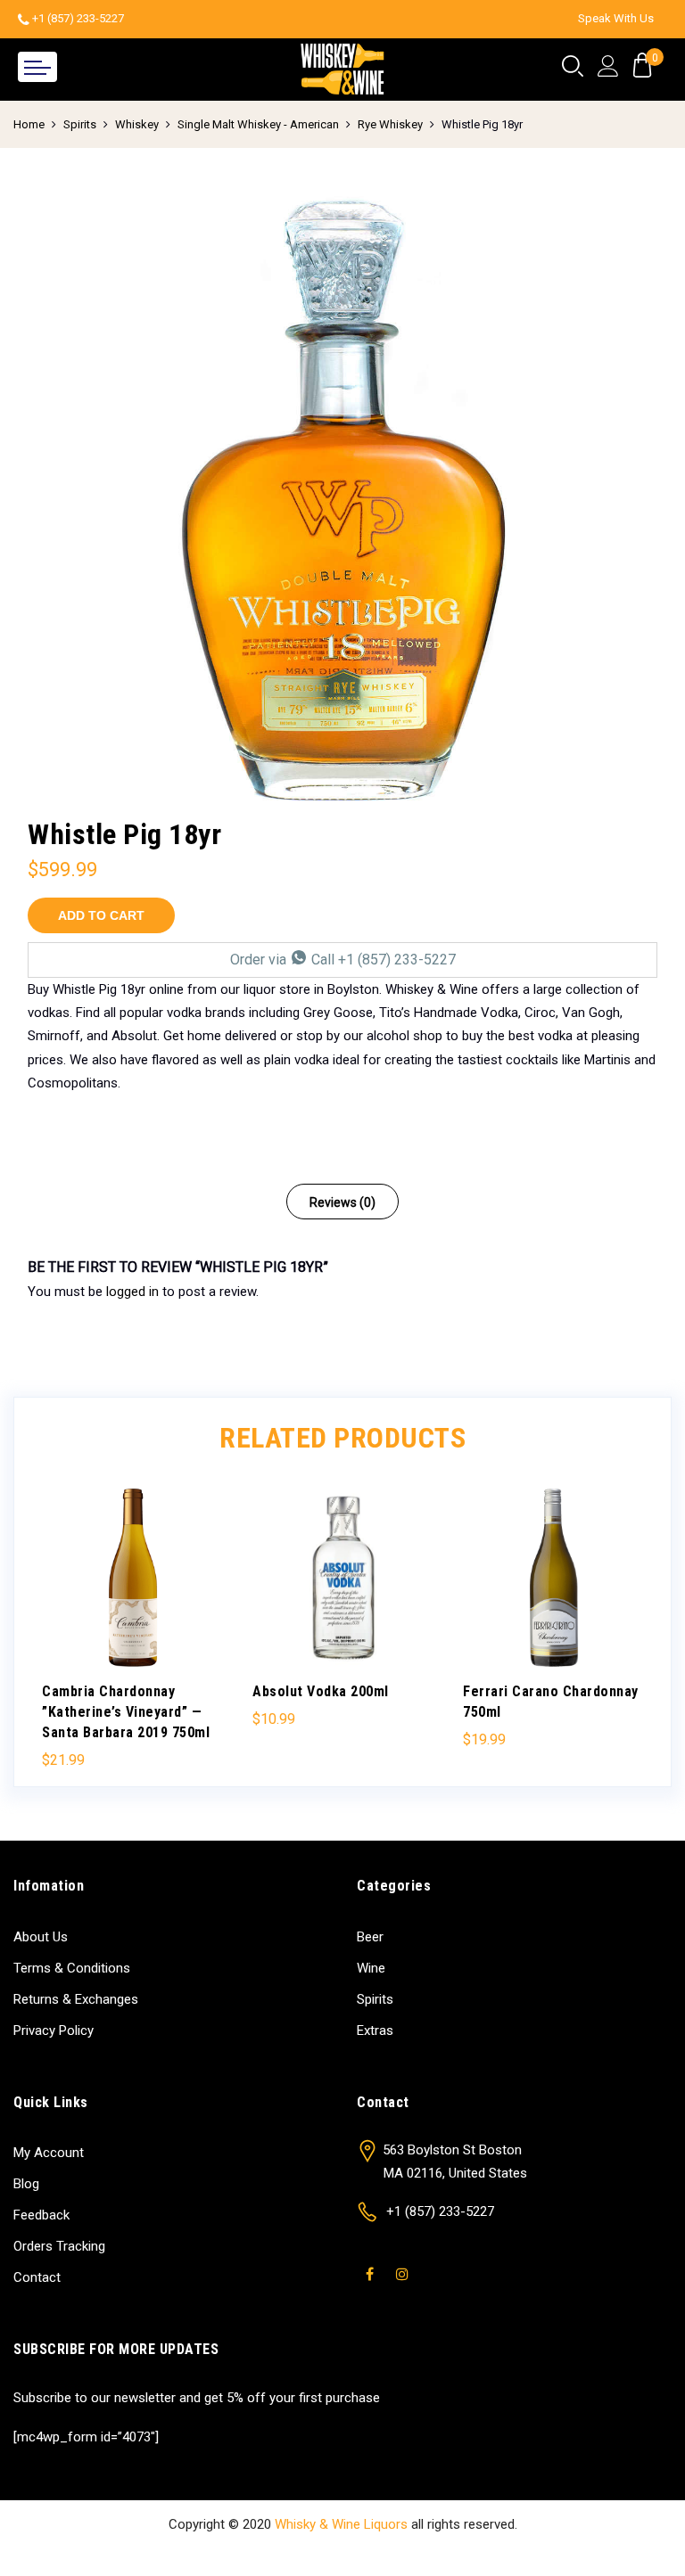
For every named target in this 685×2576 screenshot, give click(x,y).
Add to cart (101, 915)
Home (29, 124)
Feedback (41, 2215)
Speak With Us (616, 18)
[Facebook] (372, 2263)
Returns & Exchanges (76, 1999)
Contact (37, 2277)
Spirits (80, 124)
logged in (132, 1292)
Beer (370, 1937)
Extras (375, 2030)
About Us (41, 1937)
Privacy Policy (54, 2030)
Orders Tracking (59, 2246)
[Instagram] (404, 2263)
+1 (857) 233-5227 (78, 18)
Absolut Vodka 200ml (321, 1691)
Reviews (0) (342, 1202)
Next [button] (627, 1617)
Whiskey (137, 124)
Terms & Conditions (72, 1968)
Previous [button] (58, 1617)
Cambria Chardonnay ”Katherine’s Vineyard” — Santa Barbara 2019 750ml (126, 1712)
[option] (342, 503)
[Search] (573, 67)
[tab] (342, 1202)
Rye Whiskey (390, 124)
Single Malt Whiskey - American (258, 124)
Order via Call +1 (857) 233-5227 (343, 960)
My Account (49, 2153)
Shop (261, 2551)
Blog (26, 2184)
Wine (371, 1968)
